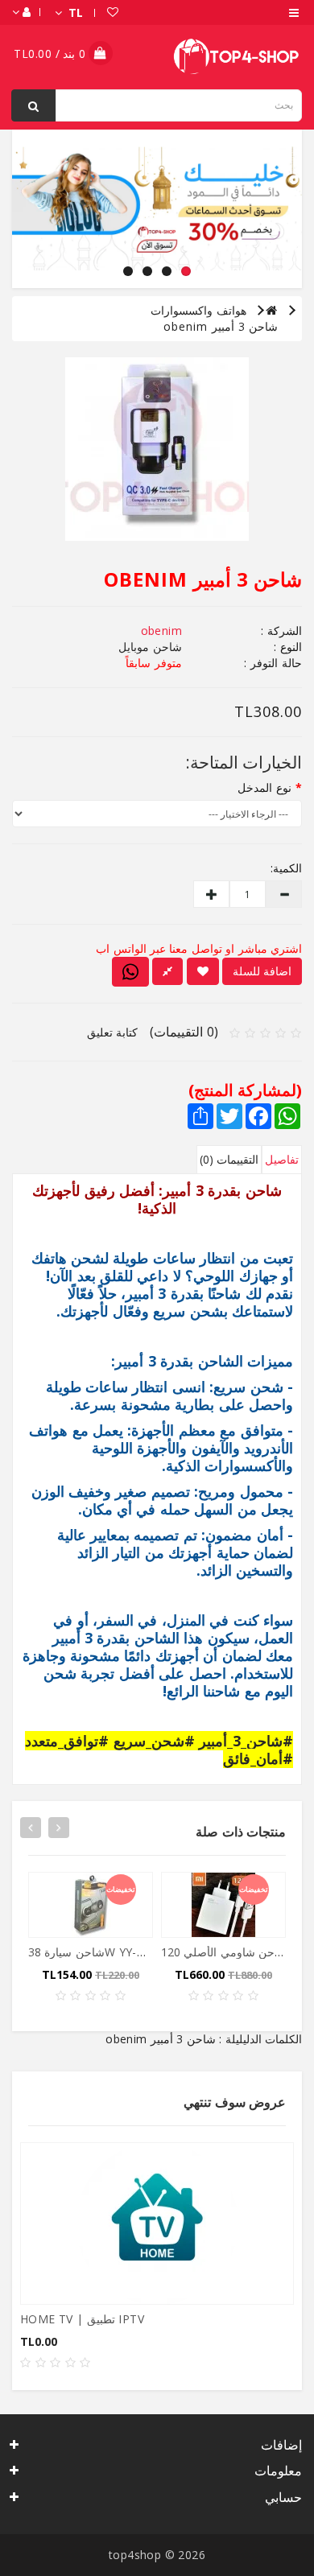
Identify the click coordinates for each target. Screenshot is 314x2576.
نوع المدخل (264, 787)
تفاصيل (282, 1159)
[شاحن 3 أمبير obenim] (157, 449)
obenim (161, 631)
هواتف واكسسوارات (198, 310)
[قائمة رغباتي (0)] (121, 12)
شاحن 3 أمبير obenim (221, 326)
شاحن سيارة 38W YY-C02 (93, 1952)
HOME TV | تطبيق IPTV (82, 2319)
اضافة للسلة (262, 971)
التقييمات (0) (229, 1159)
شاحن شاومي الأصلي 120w (229, 1952)
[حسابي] (30, 12)
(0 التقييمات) (184, 1032)
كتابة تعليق (113, 1032)
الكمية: (288, 868)
